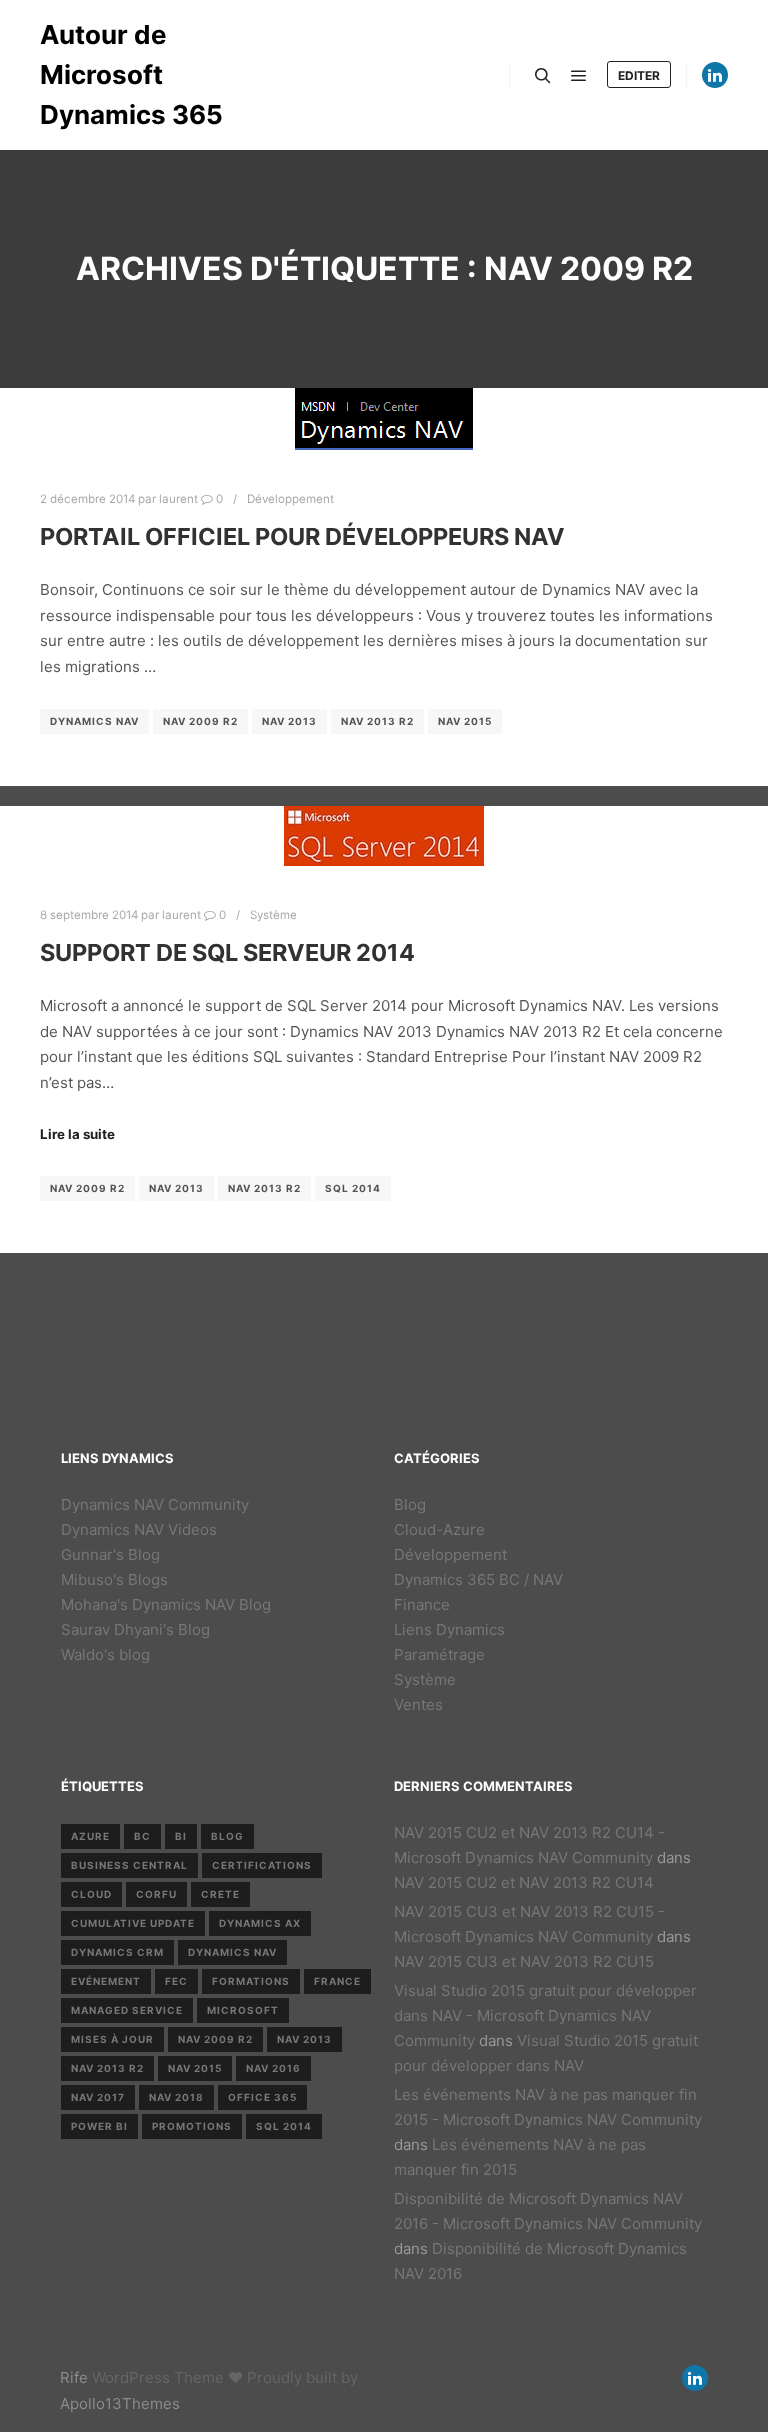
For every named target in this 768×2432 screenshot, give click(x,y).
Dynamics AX (260, 1923)
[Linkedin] (715, 75)
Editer (639, 75)
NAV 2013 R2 (377, 721)
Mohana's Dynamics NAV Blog (166, 1604)
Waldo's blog (105, 1654)
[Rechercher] (543, 76)
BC (142, 1836)
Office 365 (262, 2097)
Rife (74, 2377)
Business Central (129, 1865)
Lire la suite (77, 1134)
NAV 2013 (289, 721)
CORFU (156, 1894)
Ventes (418, 1704)
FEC (176, 1981)
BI (181, 1836)
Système (273, 915)
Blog (410, 1504)
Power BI (99, 2126)
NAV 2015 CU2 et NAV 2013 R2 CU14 (524, 1882)
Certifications (262, 1865)
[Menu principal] (579, 76)
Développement (290, 499)
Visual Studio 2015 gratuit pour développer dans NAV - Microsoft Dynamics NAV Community (545, 2015)
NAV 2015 (465, 721)
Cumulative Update (133, 1923)
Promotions (192, 2126)
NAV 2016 (273, 2068)
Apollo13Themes (120, 2403)
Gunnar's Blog (110, 1554)
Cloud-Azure (439, 1529)
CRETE (220, 1894)
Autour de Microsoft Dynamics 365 (131, 74)
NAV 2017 (98, 2097)
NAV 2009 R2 (200, 721)
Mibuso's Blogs (114, 1579)
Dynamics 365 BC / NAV (478, 1579)
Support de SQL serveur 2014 (227, 952)
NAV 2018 (176, 2097)
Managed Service (127, 2010)
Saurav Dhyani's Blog (135, 1629)
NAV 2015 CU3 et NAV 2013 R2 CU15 (524, 1961)
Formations (251, 1981)
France (337, 1981)
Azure (90, 1836)
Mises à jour (112, 2039)
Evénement (106, 1981)
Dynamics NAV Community (155, 1504)
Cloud (91, 1894)
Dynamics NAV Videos (139, 1529)
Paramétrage (439, 1654)
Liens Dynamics (449, 1629)
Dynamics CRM (117, 1952)
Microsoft (243, 2010)
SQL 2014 (353, 1188)
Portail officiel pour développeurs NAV (302, 536)
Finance (422, 1604)
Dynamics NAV (94, 721)
